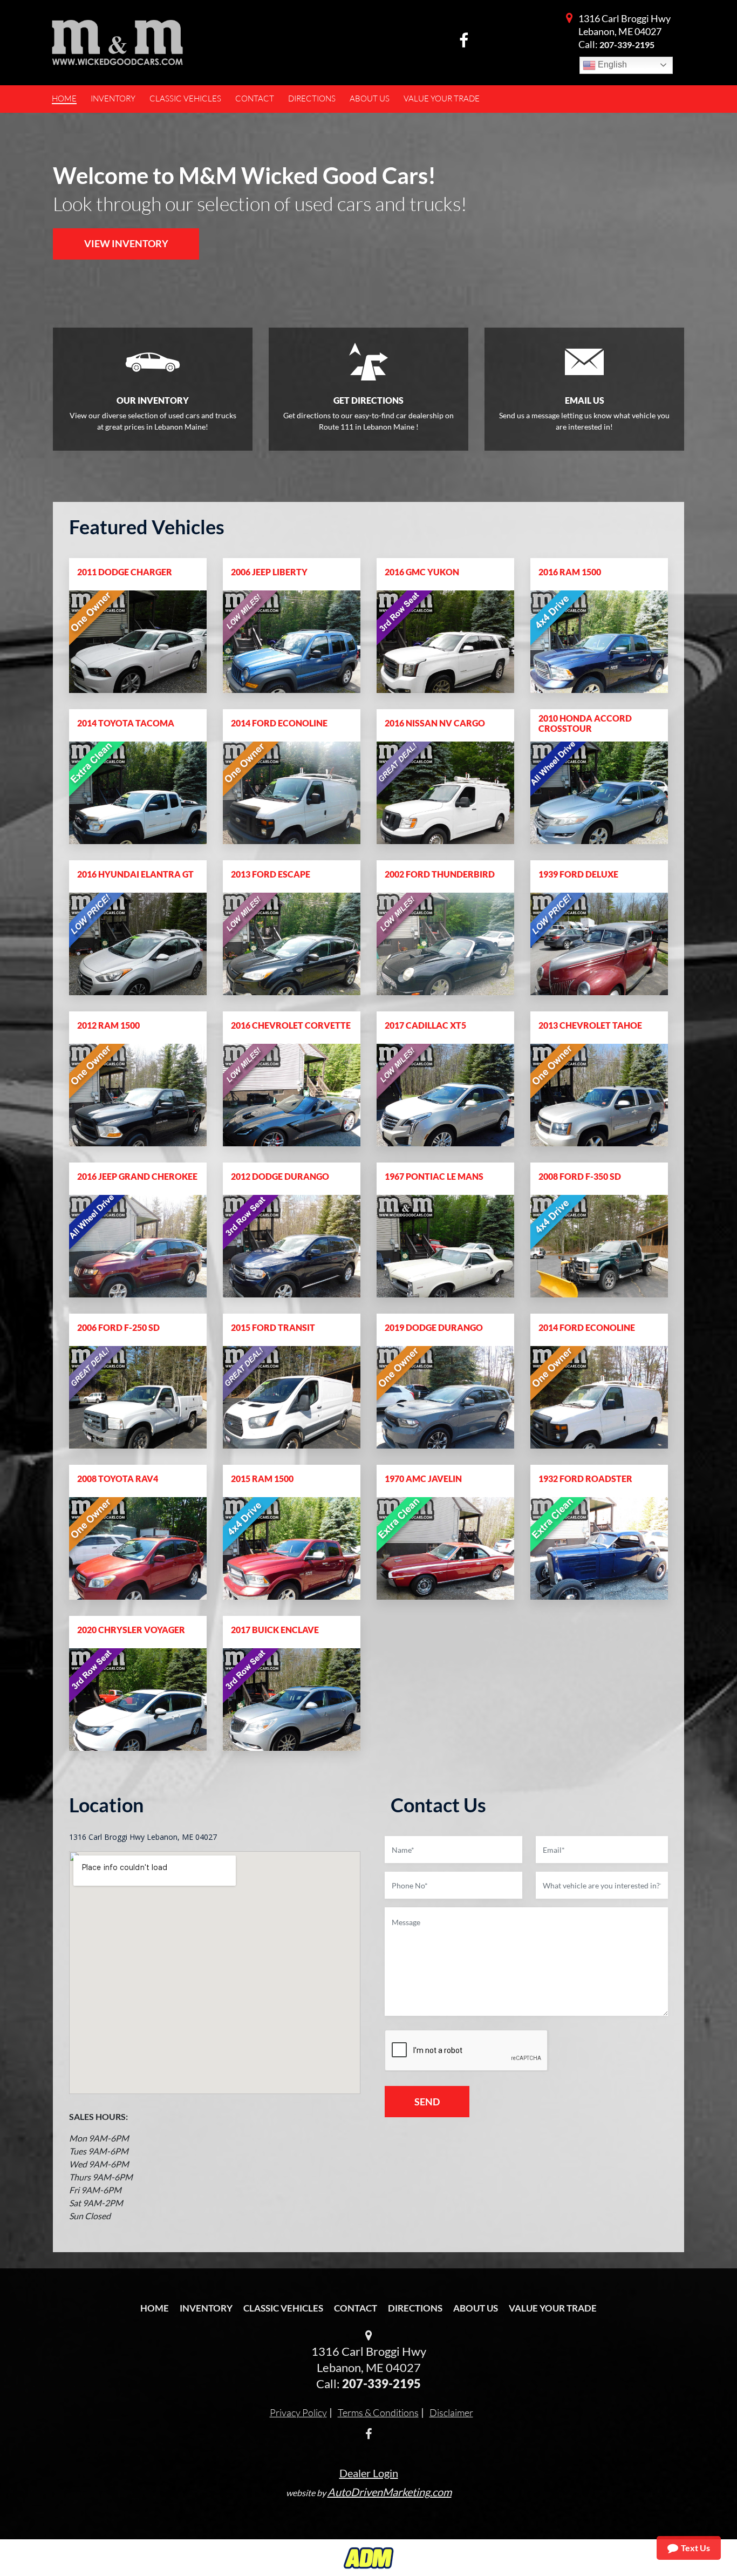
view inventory (126, 243)
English (611, 64)
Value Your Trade (553, 2308)
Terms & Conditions (378, 2412)
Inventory (206, 2308)
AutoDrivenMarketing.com (390, 2492)
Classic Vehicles (283, 2308)
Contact (356, 2308)
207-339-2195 (627, 45)
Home (155, 2308)
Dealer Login (369, 2473)
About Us (476, 2308)
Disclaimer (451, 2412)
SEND (427, 2102)
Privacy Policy (298, 2412)
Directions (415, 2308)
